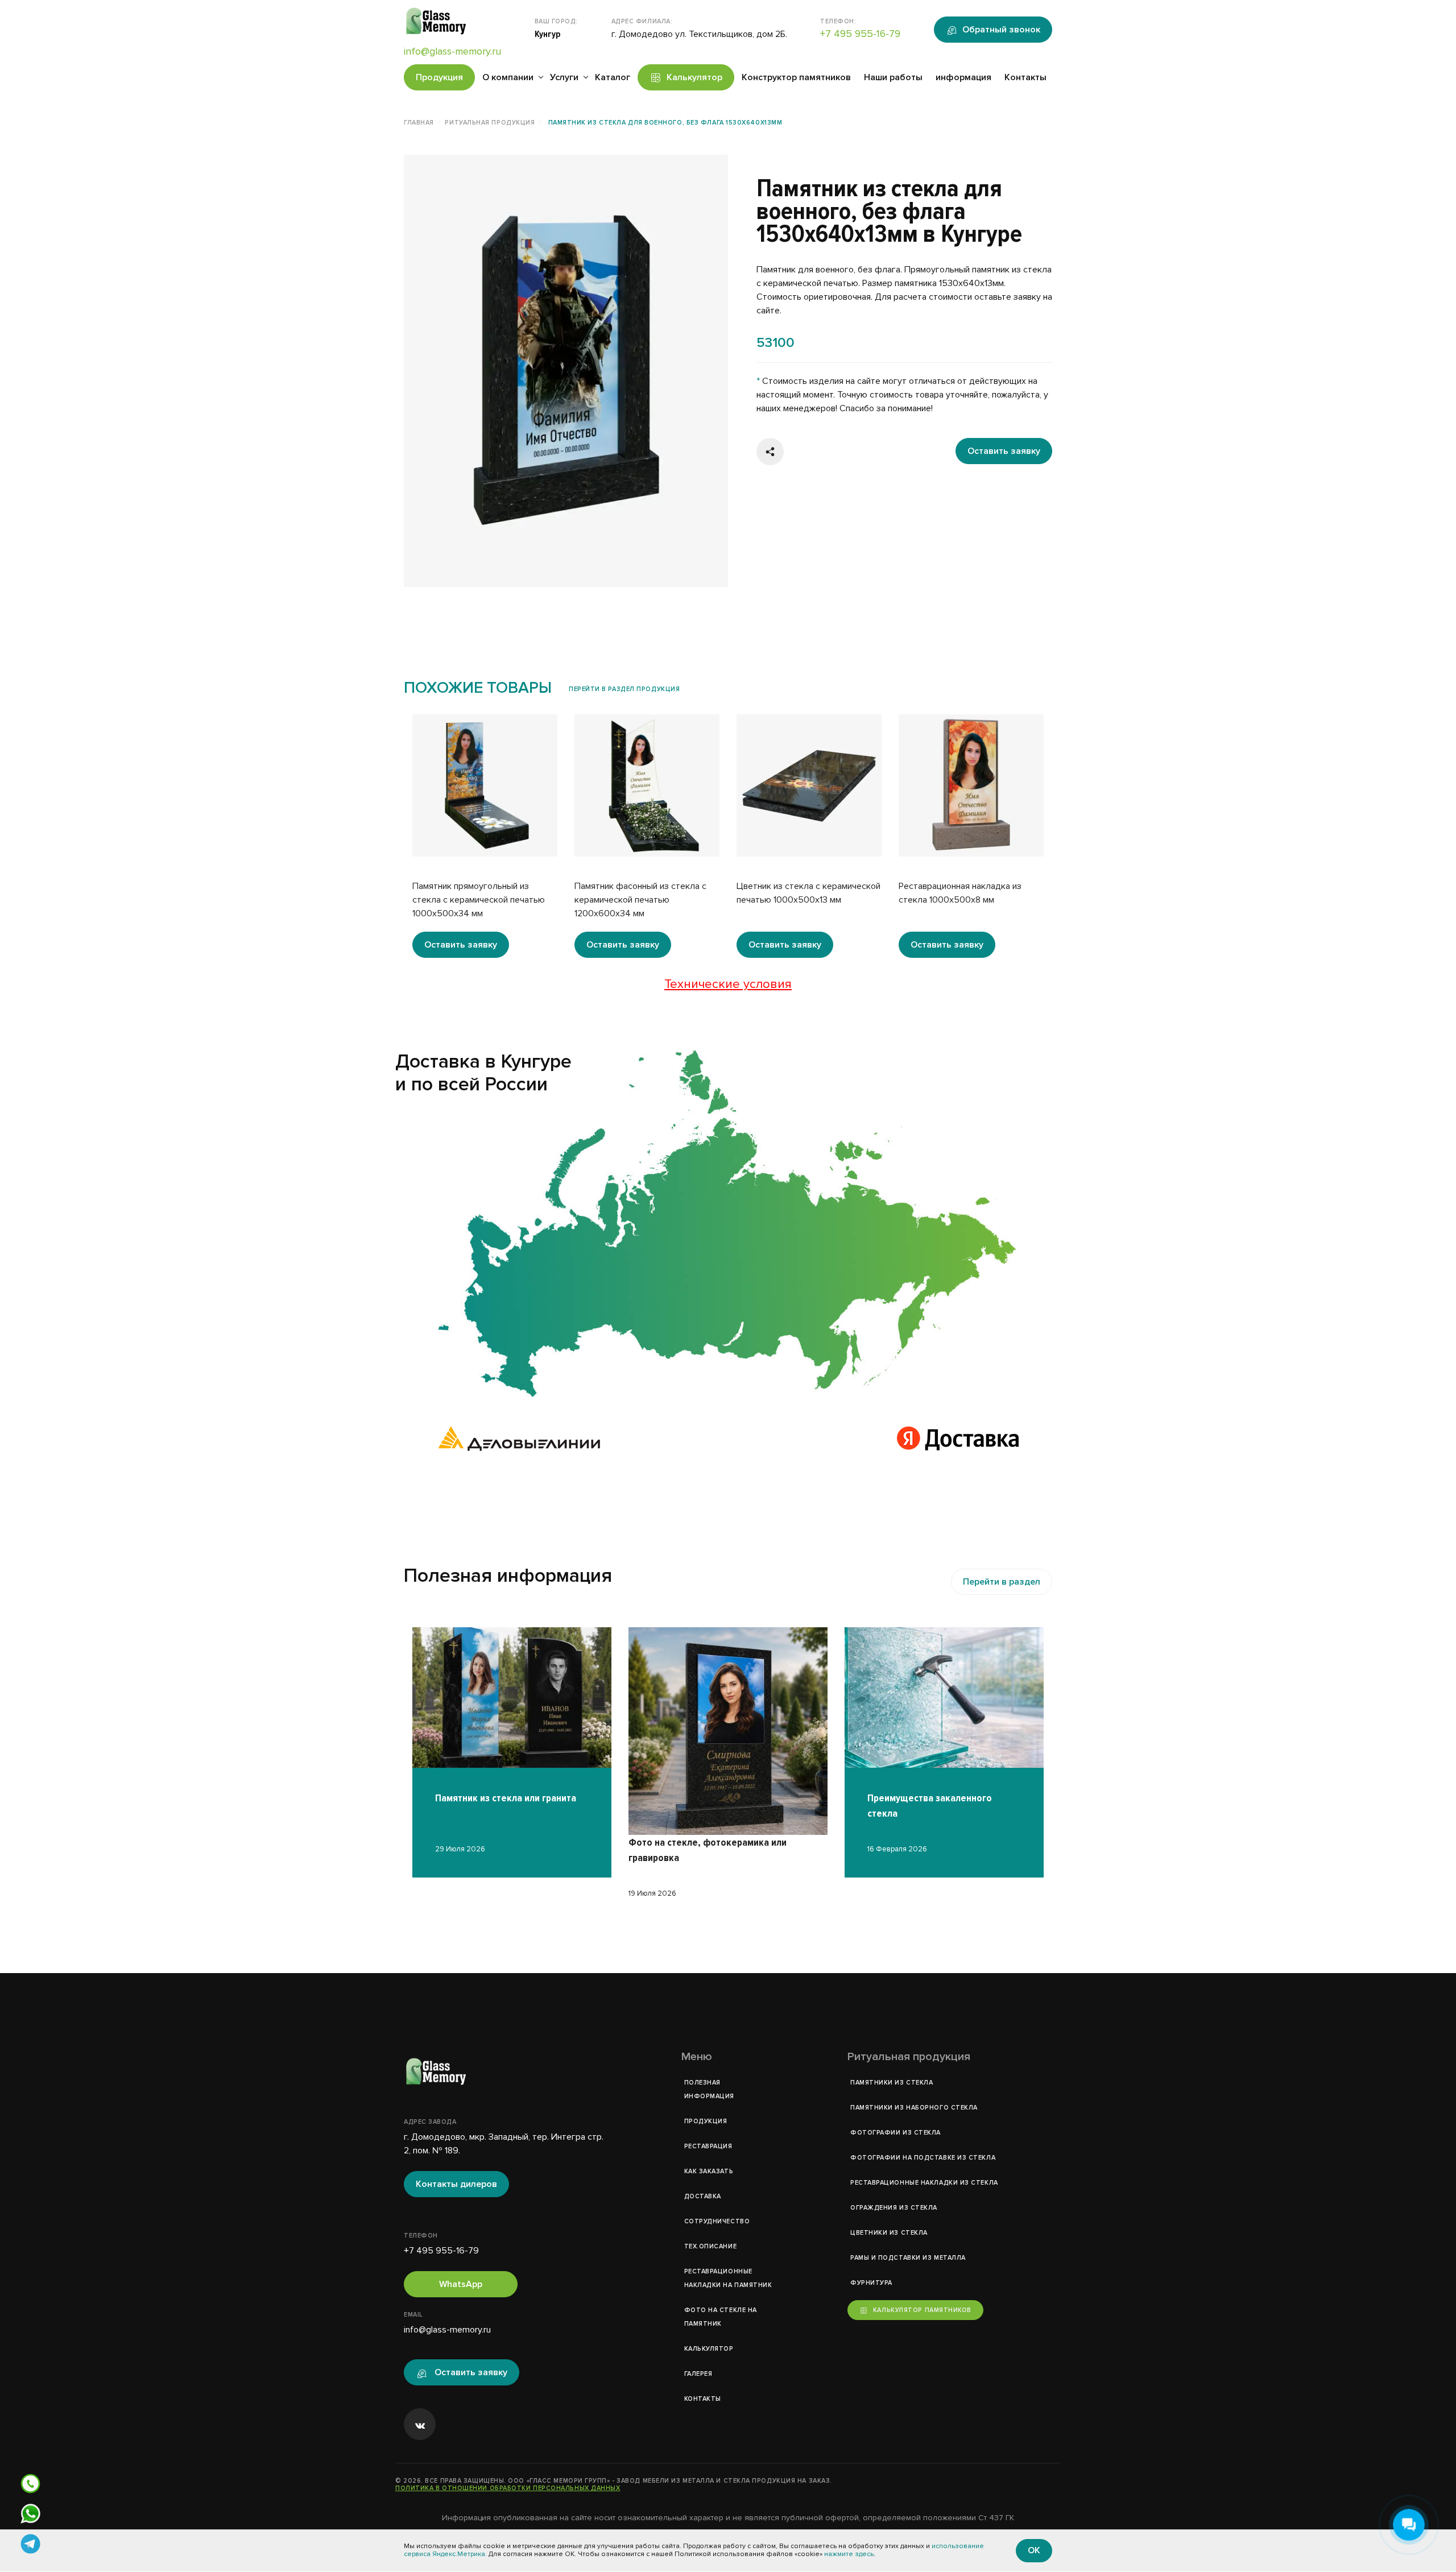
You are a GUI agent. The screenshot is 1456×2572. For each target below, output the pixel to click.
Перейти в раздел (1002, 1582)
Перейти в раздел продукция (624, 689)
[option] (566, 371)
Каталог (613, 77)
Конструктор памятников (796, 77)
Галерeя (698, 2374)
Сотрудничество (717, 2221)
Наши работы (893, 77)
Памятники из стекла (892, 2083)
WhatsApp (461, 2284)
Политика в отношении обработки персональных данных (508, 2488)
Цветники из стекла (889, 2233)
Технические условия (728, 984)
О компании (508, 77)
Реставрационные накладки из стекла (924, 2183)
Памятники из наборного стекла (914, 2108)
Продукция (439, 77)
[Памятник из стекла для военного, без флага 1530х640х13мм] (728, 1224)
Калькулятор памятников (922, 2310)
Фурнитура (871, 2283)
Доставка (703, 2196)
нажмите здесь (849, 2555)
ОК (1034, 2550)
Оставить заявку (1004, 451)
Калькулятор (694, 77)
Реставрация (708, 2146)
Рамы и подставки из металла (908, 2258)
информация (963, 77)
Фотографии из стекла (895, 2133)
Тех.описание (711, 2246)
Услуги (564, 77)
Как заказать (709, 2171)
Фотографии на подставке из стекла (923, 2158)
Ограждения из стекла (894, 2208)
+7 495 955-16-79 (860, 34)
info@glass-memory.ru (452, 51)
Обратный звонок (1001, 30)
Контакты (1025, 77)
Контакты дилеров (456, 2184)
